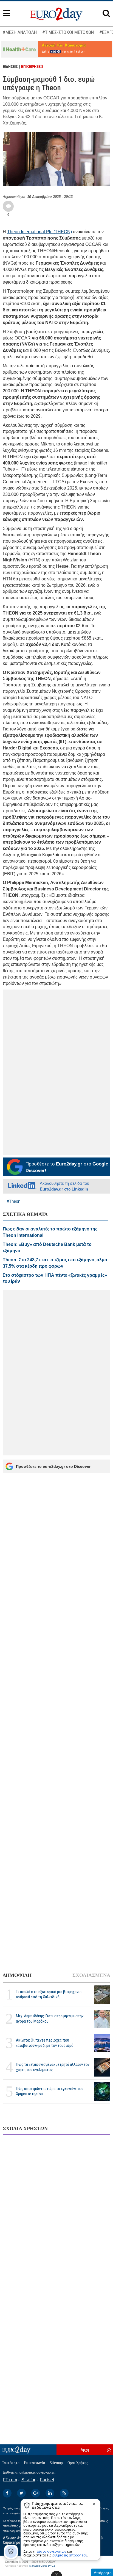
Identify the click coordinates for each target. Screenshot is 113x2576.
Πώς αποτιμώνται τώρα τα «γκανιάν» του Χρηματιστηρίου (50, 2091)
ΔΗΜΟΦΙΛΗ (17, 1975)
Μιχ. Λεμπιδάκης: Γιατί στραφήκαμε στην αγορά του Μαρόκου (50, 2019)
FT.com (10, 2480)
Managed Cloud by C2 (42, 2566)
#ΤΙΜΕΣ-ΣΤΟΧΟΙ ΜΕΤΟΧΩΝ (68, 32)
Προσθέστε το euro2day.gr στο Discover (53, 1466)
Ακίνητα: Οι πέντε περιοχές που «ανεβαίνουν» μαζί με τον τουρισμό (45, 2043)
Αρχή (85, 2450)
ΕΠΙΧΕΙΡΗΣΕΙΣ (32, 67)
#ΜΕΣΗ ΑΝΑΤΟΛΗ (20, 32)
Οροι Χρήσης (78, 2463)
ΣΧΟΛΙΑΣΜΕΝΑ (91, 1975)
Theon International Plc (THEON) (39, 232)
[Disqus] (56, 2210)
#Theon (14, 1201)
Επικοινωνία (35, 2463)
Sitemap (56, 2463)
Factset (47, 2480)
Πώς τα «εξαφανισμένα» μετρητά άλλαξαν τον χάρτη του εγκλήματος (53, 2067)
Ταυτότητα (11, 2463)
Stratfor (28, 2480)
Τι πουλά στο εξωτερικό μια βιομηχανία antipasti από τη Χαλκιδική (49, 1994)
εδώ (54, 52)
